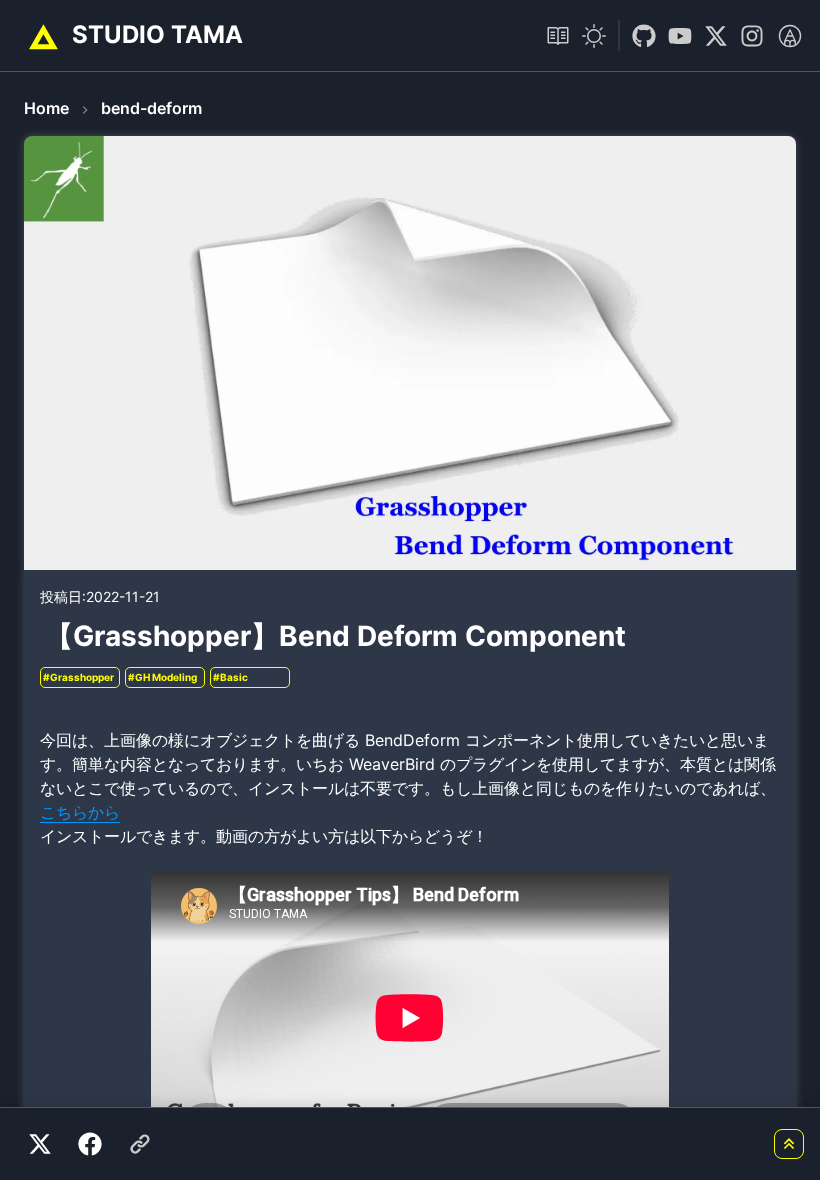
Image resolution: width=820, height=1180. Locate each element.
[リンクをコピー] (140, 1144)
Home (46, 108)
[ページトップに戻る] (789, 1144)
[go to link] (638, 36)
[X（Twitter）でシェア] (40, 1144)
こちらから (80, 812)
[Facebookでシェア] (90, 1144)
